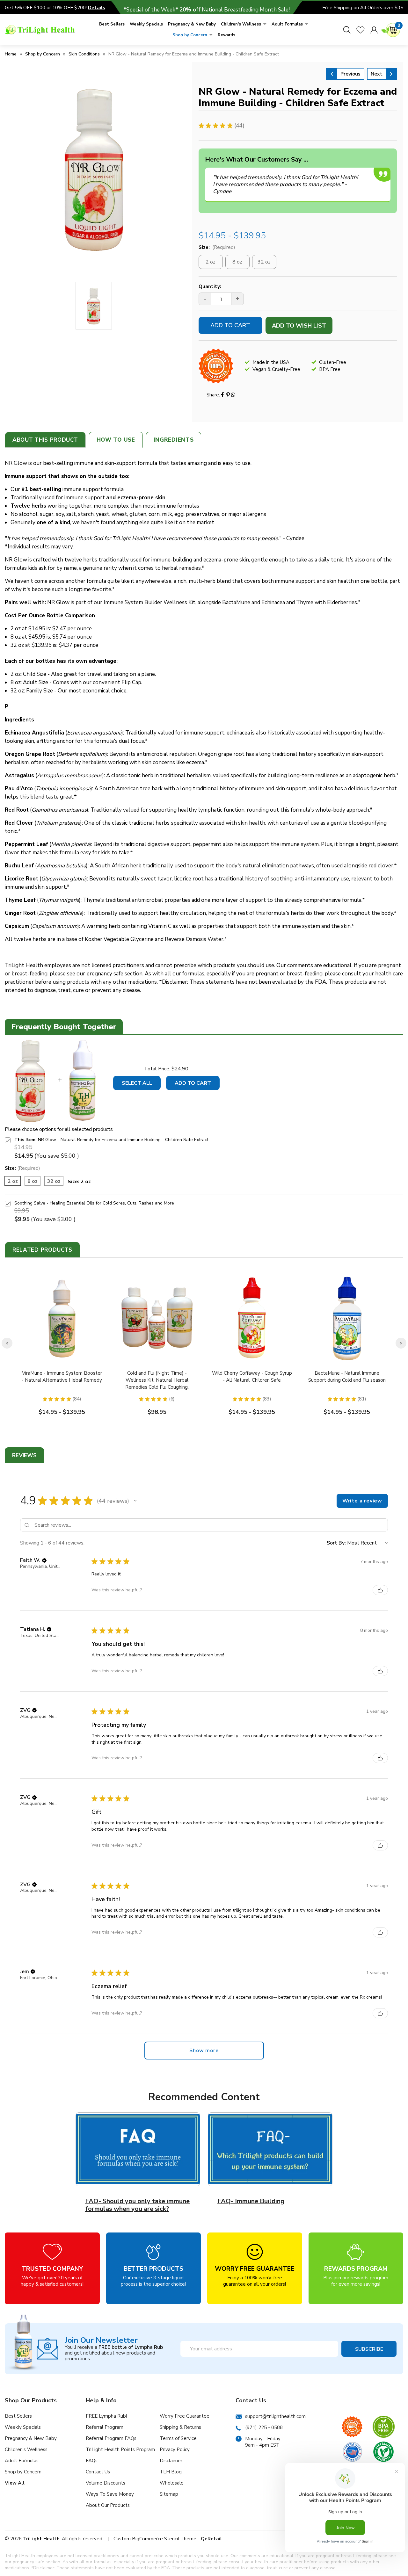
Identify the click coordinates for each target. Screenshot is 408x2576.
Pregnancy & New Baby (192, 24)
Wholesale (172, 2483)
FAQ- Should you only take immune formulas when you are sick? (137, 2205)
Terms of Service (178, 2438)
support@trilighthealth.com (275, 2416)
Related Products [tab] (42, 1250)
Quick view (62, 1318)
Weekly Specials (146, 24)
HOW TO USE (116, 440)
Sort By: (336, 1543)
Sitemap (169, 2494)
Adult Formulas (287, 24)
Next (377, 74)
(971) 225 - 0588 (264, 2428)
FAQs (92, 2461)
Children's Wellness (241, 24)
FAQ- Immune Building (251, 2201)
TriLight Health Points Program (120, 2449)
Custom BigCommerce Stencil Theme (155, 2539)
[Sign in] (374, 30)
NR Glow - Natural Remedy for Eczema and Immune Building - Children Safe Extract (123, 1140)
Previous (350, 74)
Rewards (226, 35)
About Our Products (108, 2505)
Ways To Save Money (110, 2494)
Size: (217, 247)
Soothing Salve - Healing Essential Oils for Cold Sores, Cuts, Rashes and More (94, 1203)
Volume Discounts (106, 2483)
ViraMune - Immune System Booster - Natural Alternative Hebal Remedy (62, 1377)
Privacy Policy (175, 2449)
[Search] (347, 30)
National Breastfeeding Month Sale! (246, 10)
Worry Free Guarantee (185, 2416)
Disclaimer (171, 2461)
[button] (135, 1501)
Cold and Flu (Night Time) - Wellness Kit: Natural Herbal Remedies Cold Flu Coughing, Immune (157, 1384)
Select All (137, 1083)
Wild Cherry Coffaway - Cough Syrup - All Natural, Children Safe (252, 1377)
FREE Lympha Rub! (106, 2416)
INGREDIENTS (174, 440)
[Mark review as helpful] (380, 1590)
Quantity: (210, 286)
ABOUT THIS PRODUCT (45, 440)
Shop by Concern (190, 35)
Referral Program (105, 2427)
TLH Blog (171, 2472)
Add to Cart (193, 1083)
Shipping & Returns (180, 2427)
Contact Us (98, 2472)
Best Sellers (112, 24)
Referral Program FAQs (111, 2438)
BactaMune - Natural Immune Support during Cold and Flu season (347, 1377)
